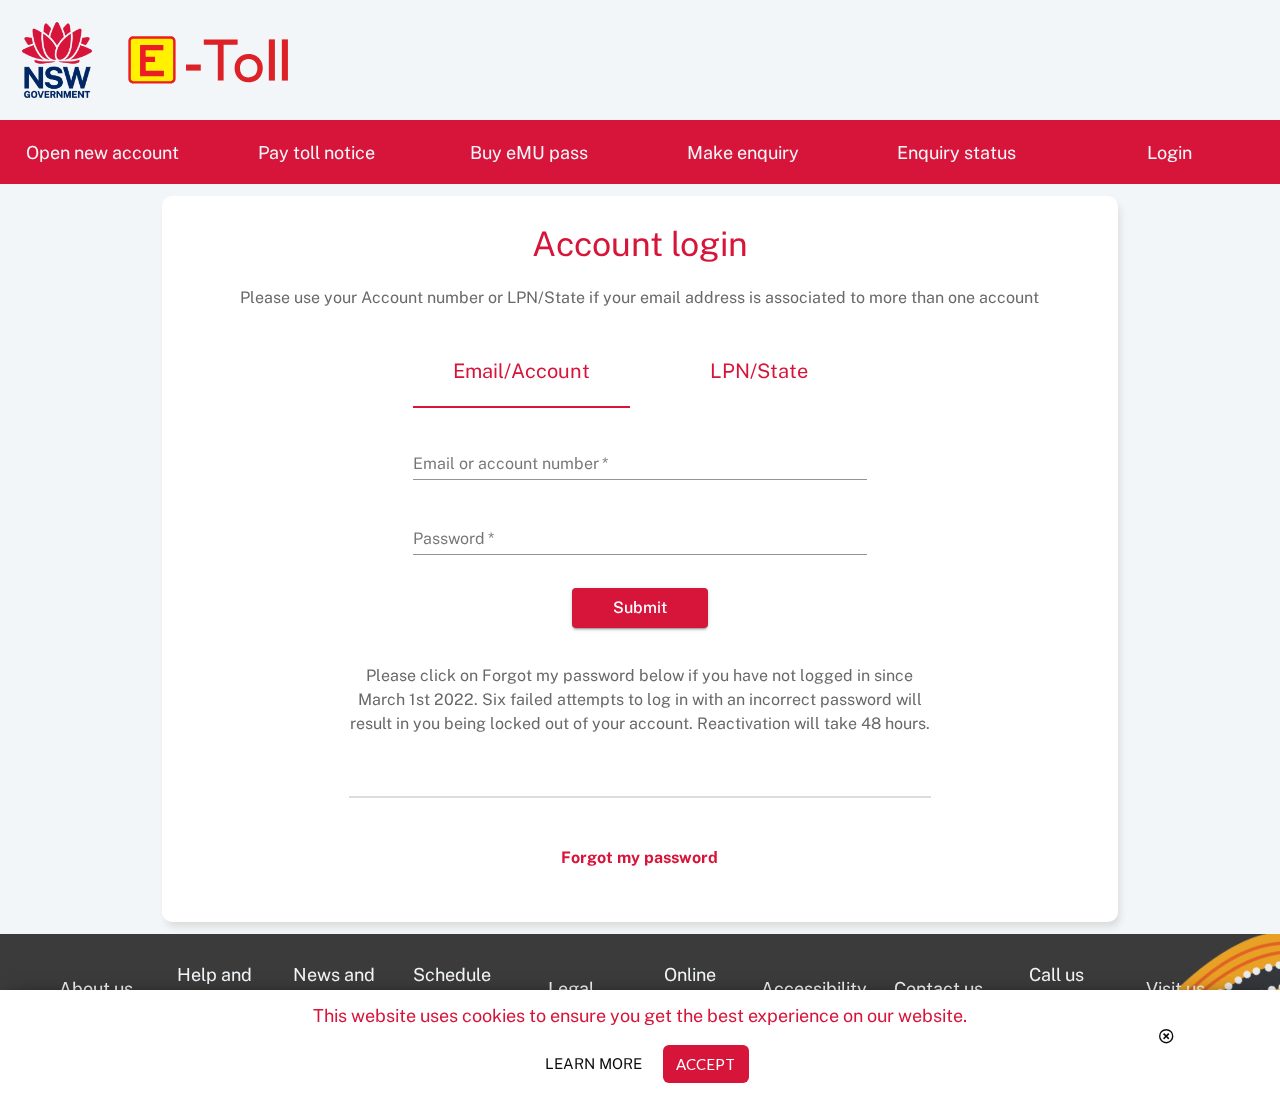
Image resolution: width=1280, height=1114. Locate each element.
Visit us (1190, 996)
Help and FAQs (225, 995)
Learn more (593, 1063)
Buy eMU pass (529, 152)
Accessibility (820, 996)
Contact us (946, 996)
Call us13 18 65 (1069, 988)
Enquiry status (956, 152)
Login (1169, 152)
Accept (705, 1064)
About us (107, 996)
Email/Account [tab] (521, 371)
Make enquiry (743, 152)
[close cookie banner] (1167, 1037)
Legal (589, 996)
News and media (343, 995)
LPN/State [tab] (759, 371)
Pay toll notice (316, 152)
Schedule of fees (462, 995)
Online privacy (704, 995)
